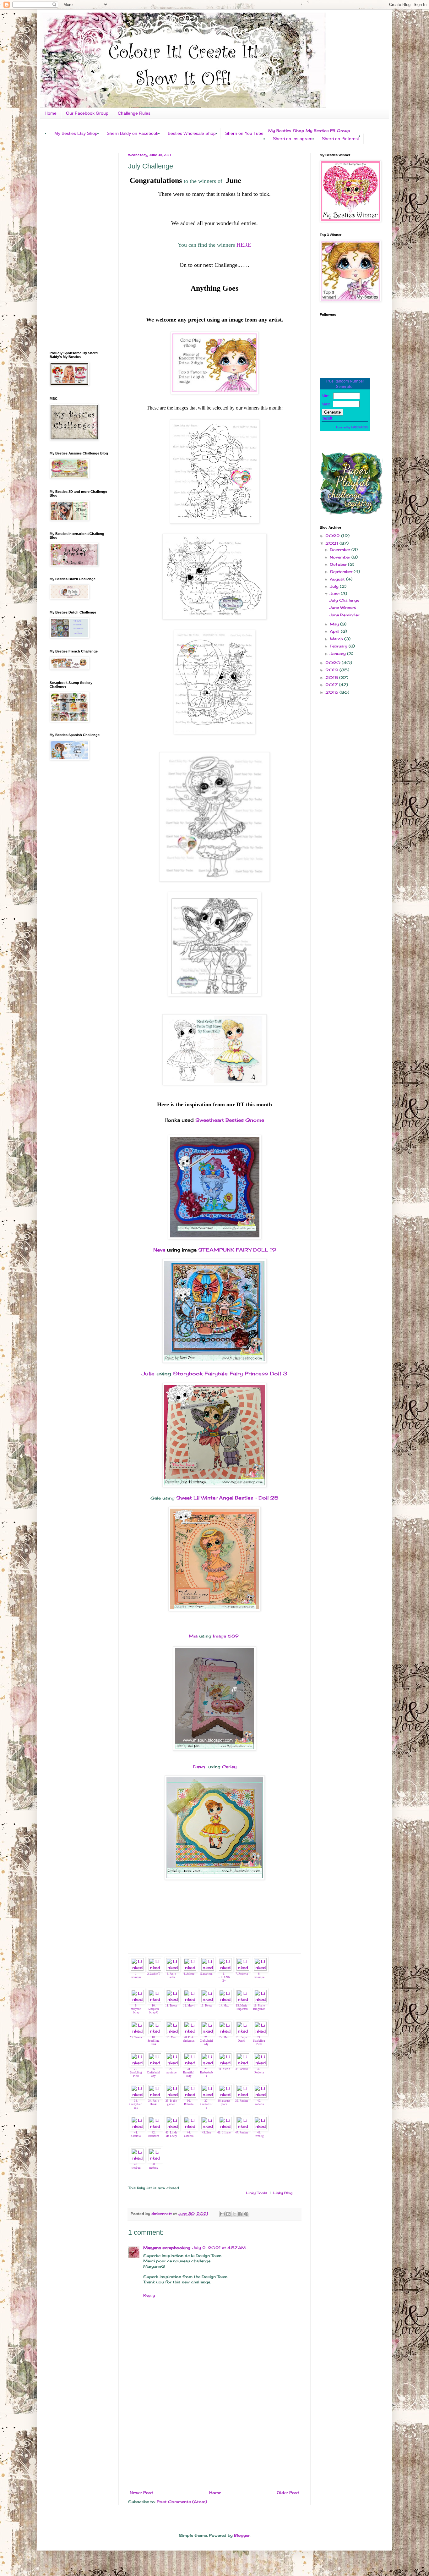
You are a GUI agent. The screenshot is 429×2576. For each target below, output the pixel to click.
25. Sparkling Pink (136, 2072)
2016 (332, 692)
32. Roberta (259, 2071)
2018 (332, 677)
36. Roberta (189, 2103)
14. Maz (224, 2006)
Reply (149, 2295)
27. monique (171, 2071)
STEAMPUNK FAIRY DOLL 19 (236, 1250)
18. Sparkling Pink (154, 2041)
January (338, 654)
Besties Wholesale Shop (192, 133)
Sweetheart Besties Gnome (230, 1120)
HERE (244, 245)
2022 (333, 536)
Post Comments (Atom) (182, 2502)
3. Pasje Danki (171, 1976)
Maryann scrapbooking (167, 2248)
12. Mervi (189, 2006)
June (335, 594)
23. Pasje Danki (242, 2039)
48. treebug (259, 2134)
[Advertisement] (215, 2439)
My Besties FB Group (328, 131)
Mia (194, 1636)
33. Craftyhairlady (136, 2104)
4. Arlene (189, 1974)
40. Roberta (259, 2103)
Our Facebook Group (87, 113)
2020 (334, 663)
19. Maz (171, 2037)
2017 (332, 685)
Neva (159, 1250)
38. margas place (224, 2103)
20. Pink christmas (189, 2039)
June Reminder (344, 615)
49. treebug (136, 2166)
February (339, 646)
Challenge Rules (134, 113)
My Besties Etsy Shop (76, 133)
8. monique (259, 1976)
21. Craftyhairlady (206, 2041)
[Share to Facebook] (240, 2214)
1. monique (136, 1976)
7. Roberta (242, 1974)
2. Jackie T (154, 1974)
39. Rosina (242, 2101)
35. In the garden (171, 2103)
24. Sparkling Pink (259, 2041)
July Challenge (344, 600)
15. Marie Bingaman (242, 2007)
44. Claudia (189, 2134)
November (341, 557)
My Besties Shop (286, 131)
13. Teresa (206, 2006)
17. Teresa (136, 2037)
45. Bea (206, 2133)
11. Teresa (171, 2006)
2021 (332, 543)
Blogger (242, 2535)
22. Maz (224, 2037)
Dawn (200, 1767)
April (335, 631)
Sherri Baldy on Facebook (133, 133)
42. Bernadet (154, 2134)
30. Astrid (224, 2069)
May (335, 624)
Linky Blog (283, 2193)
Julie (148, 1373)
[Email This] (222, 2214)
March (337, 639)
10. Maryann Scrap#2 (154, 2009)
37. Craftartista (206, 2104)
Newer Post (141, 2493)
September (342, 572)
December (341, 550)
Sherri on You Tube (244, 133)
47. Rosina (242, 2133)
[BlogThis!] (228, 2214)
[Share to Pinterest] (246, 2214)
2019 (332, 670)
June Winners (343, 607)
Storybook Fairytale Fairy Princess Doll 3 (230, 1373)
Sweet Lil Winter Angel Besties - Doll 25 (227, 1498)
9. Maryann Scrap (136, 2009)
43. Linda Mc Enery (171, 2134)
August (338, 579)
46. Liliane (224, 2133)
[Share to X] (234, 2214)
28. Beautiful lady (189, 2072)
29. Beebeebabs (206, 2072)
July (335, 586)
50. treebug (154, 2166)
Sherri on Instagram (293, 139)
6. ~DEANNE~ (224, 1977)
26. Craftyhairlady (154, 2072)
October (339, 564)
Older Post (288, 2493)
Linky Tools (257, 2193)
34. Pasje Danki (154, 2103)
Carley (229, 1767)
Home (51, 113)
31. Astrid (242, 2069)
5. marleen (206, 1974)
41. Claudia (136, 2134)
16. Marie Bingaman (259, 2007)
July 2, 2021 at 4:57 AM (219, 2248)
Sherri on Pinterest (340, 139)
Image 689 (226, 1636)
